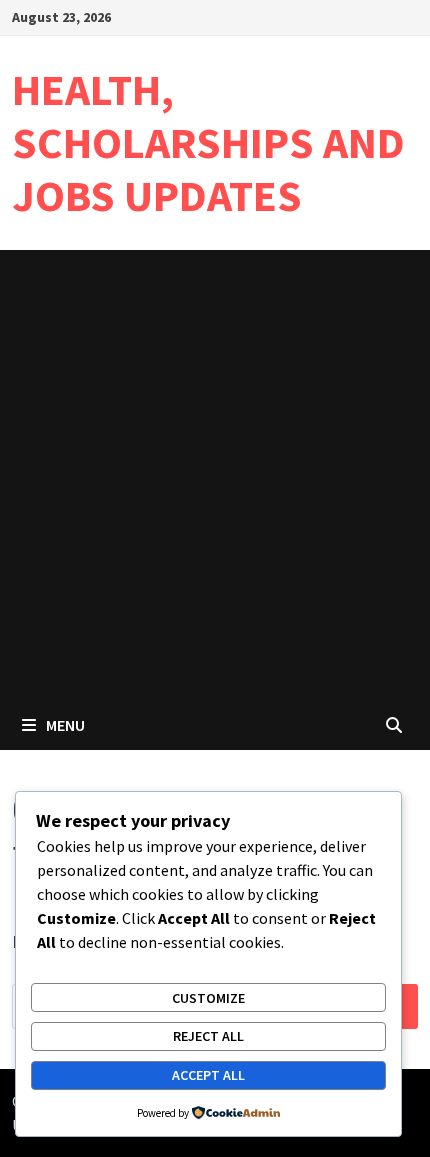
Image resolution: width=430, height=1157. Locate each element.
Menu (65, 725)
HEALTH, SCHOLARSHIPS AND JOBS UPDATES (208, 142)
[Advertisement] (215, 475)
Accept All (208, 1075)
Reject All (208, 1036)
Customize (208, 998)
